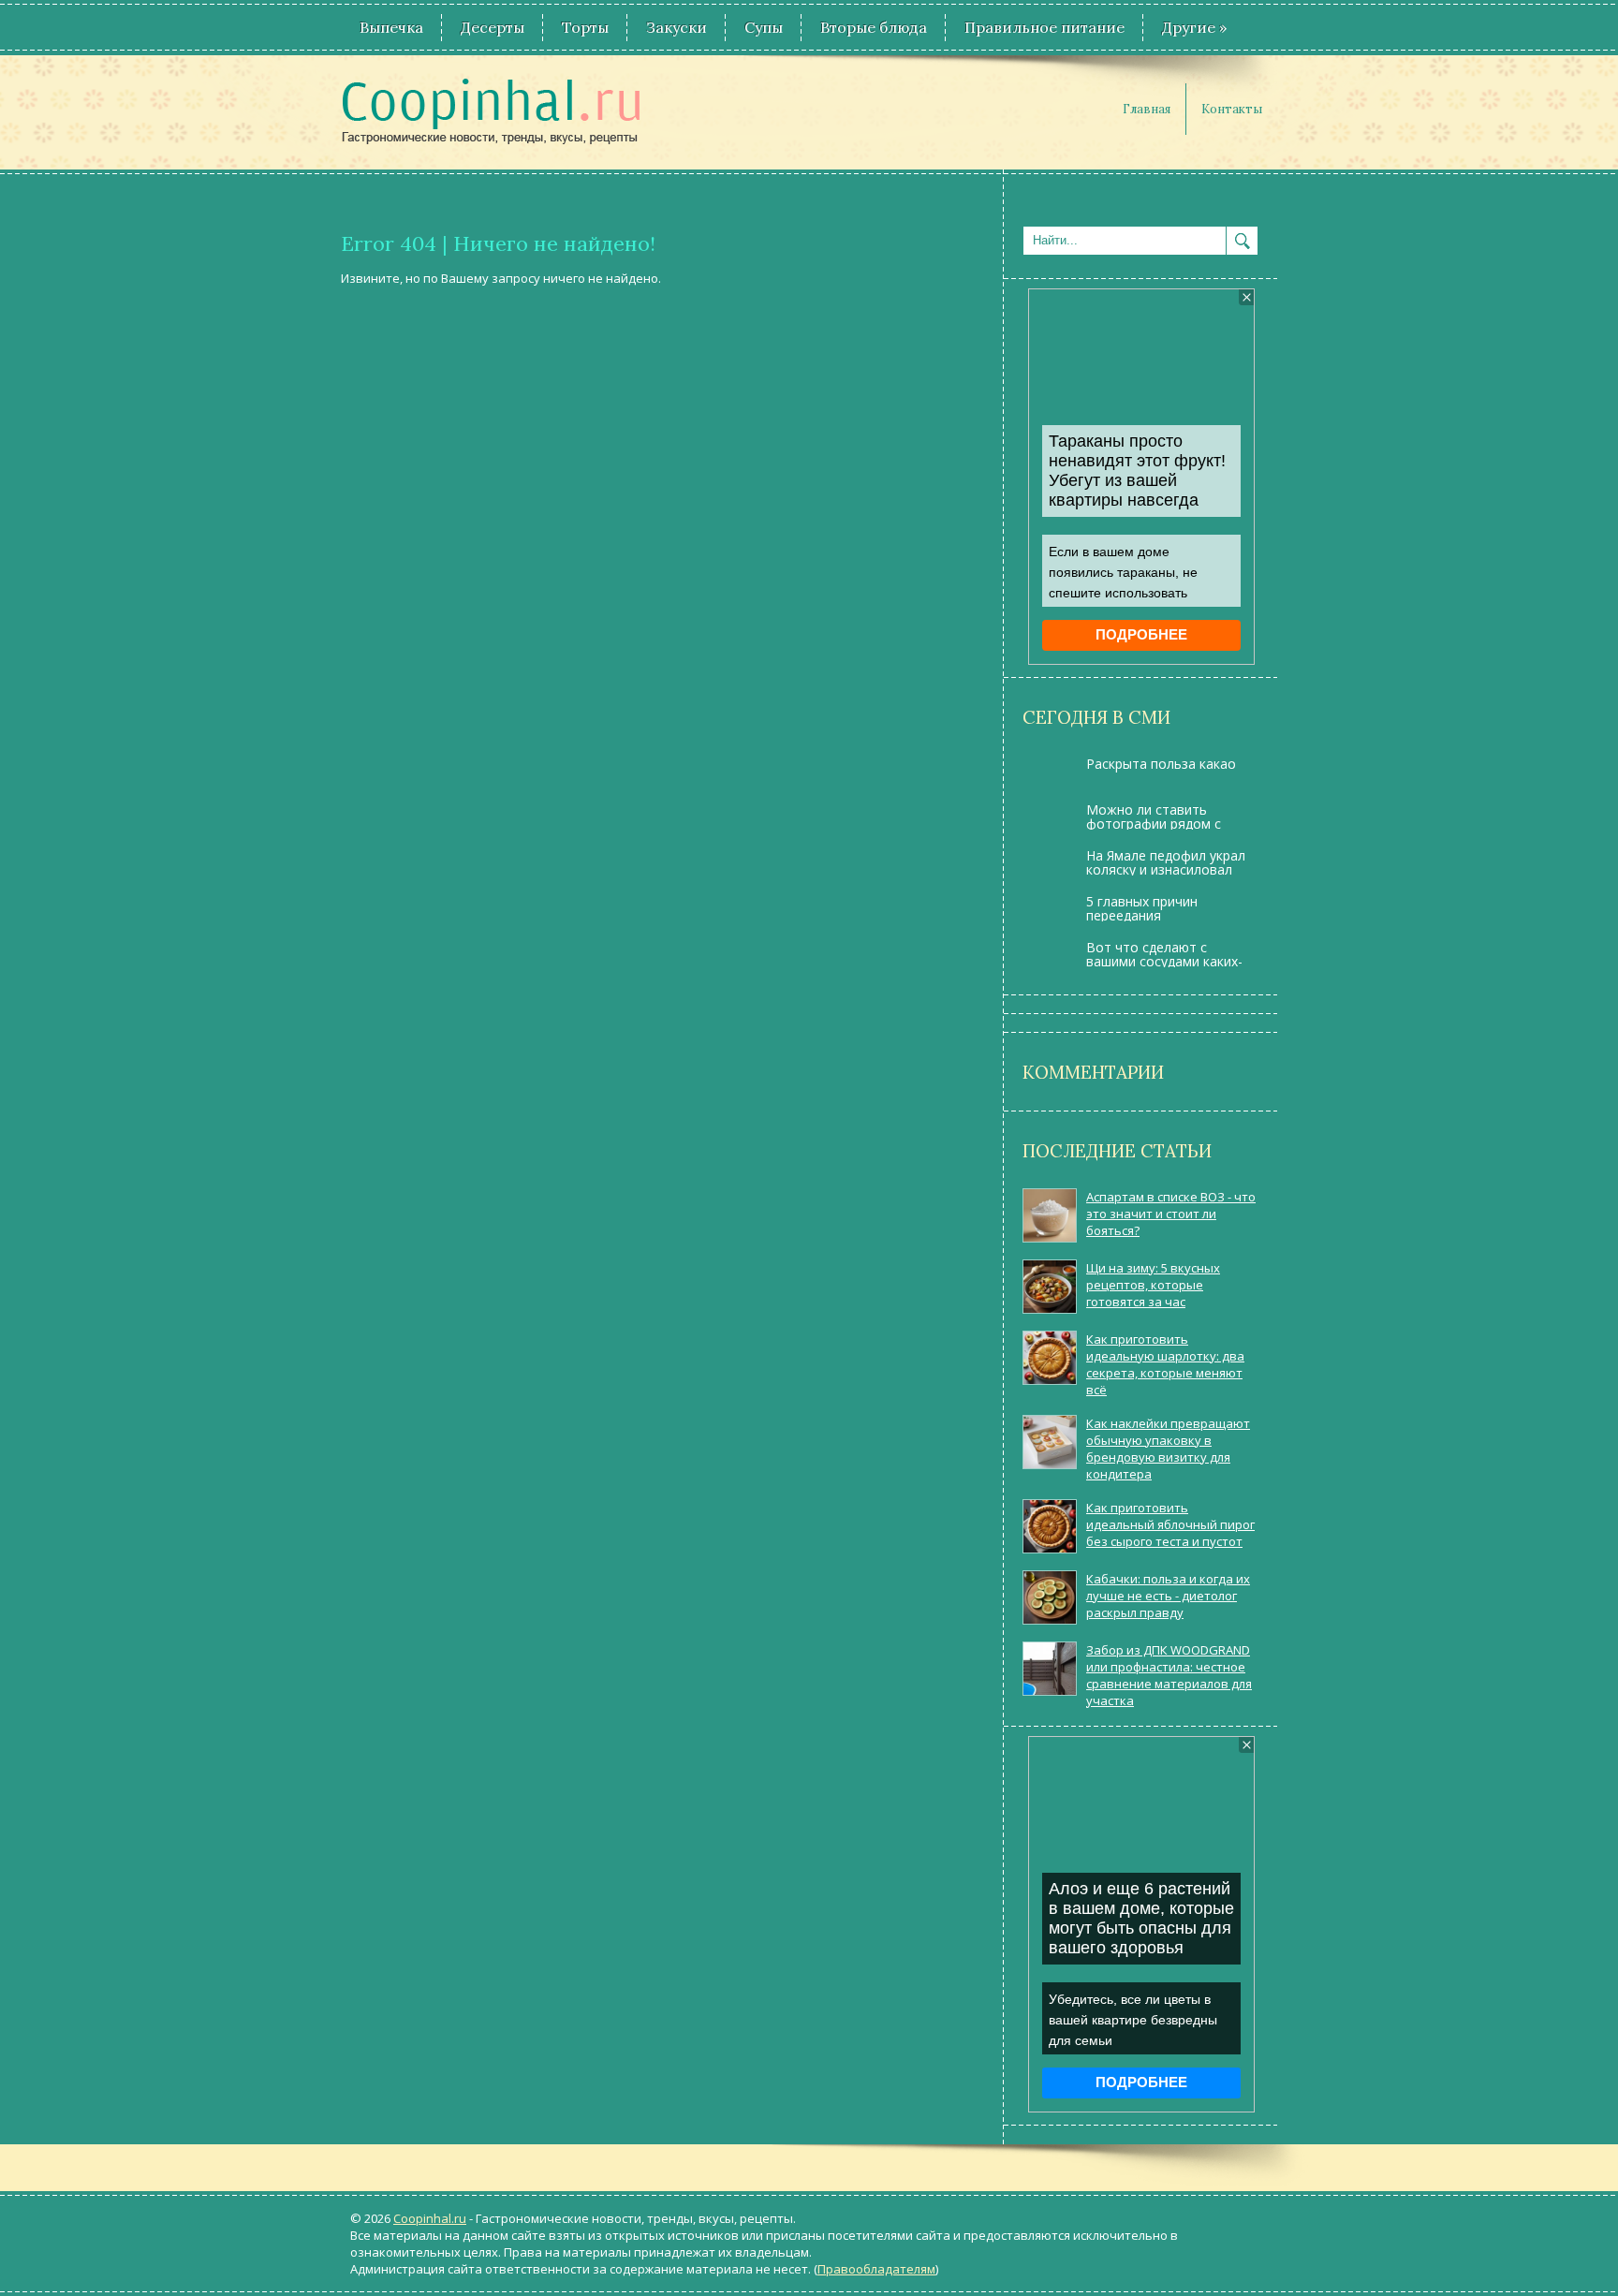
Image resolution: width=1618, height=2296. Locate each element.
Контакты (1232, 109)
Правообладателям (876, 2269)
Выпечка (391, 27)
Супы (764, 27)
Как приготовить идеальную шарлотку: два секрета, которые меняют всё (1165, 1364)
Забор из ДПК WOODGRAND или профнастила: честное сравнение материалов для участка (1169, 1675)
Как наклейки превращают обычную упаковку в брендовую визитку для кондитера (1168, 1449)
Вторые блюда (874, 27)
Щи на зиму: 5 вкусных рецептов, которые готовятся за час (1153, 1285)
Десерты (493, 27)
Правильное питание (1044, 27)
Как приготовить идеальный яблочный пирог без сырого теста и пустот (1170, 1524)
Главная (1147, 109)
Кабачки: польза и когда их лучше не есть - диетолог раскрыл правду (1168, 1596)
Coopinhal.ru (430, 2218)
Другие (1194, 27)
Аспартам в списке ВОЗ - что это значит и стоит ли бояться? (1171, 1214)
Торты (585, 27)
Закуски (677, 27)
